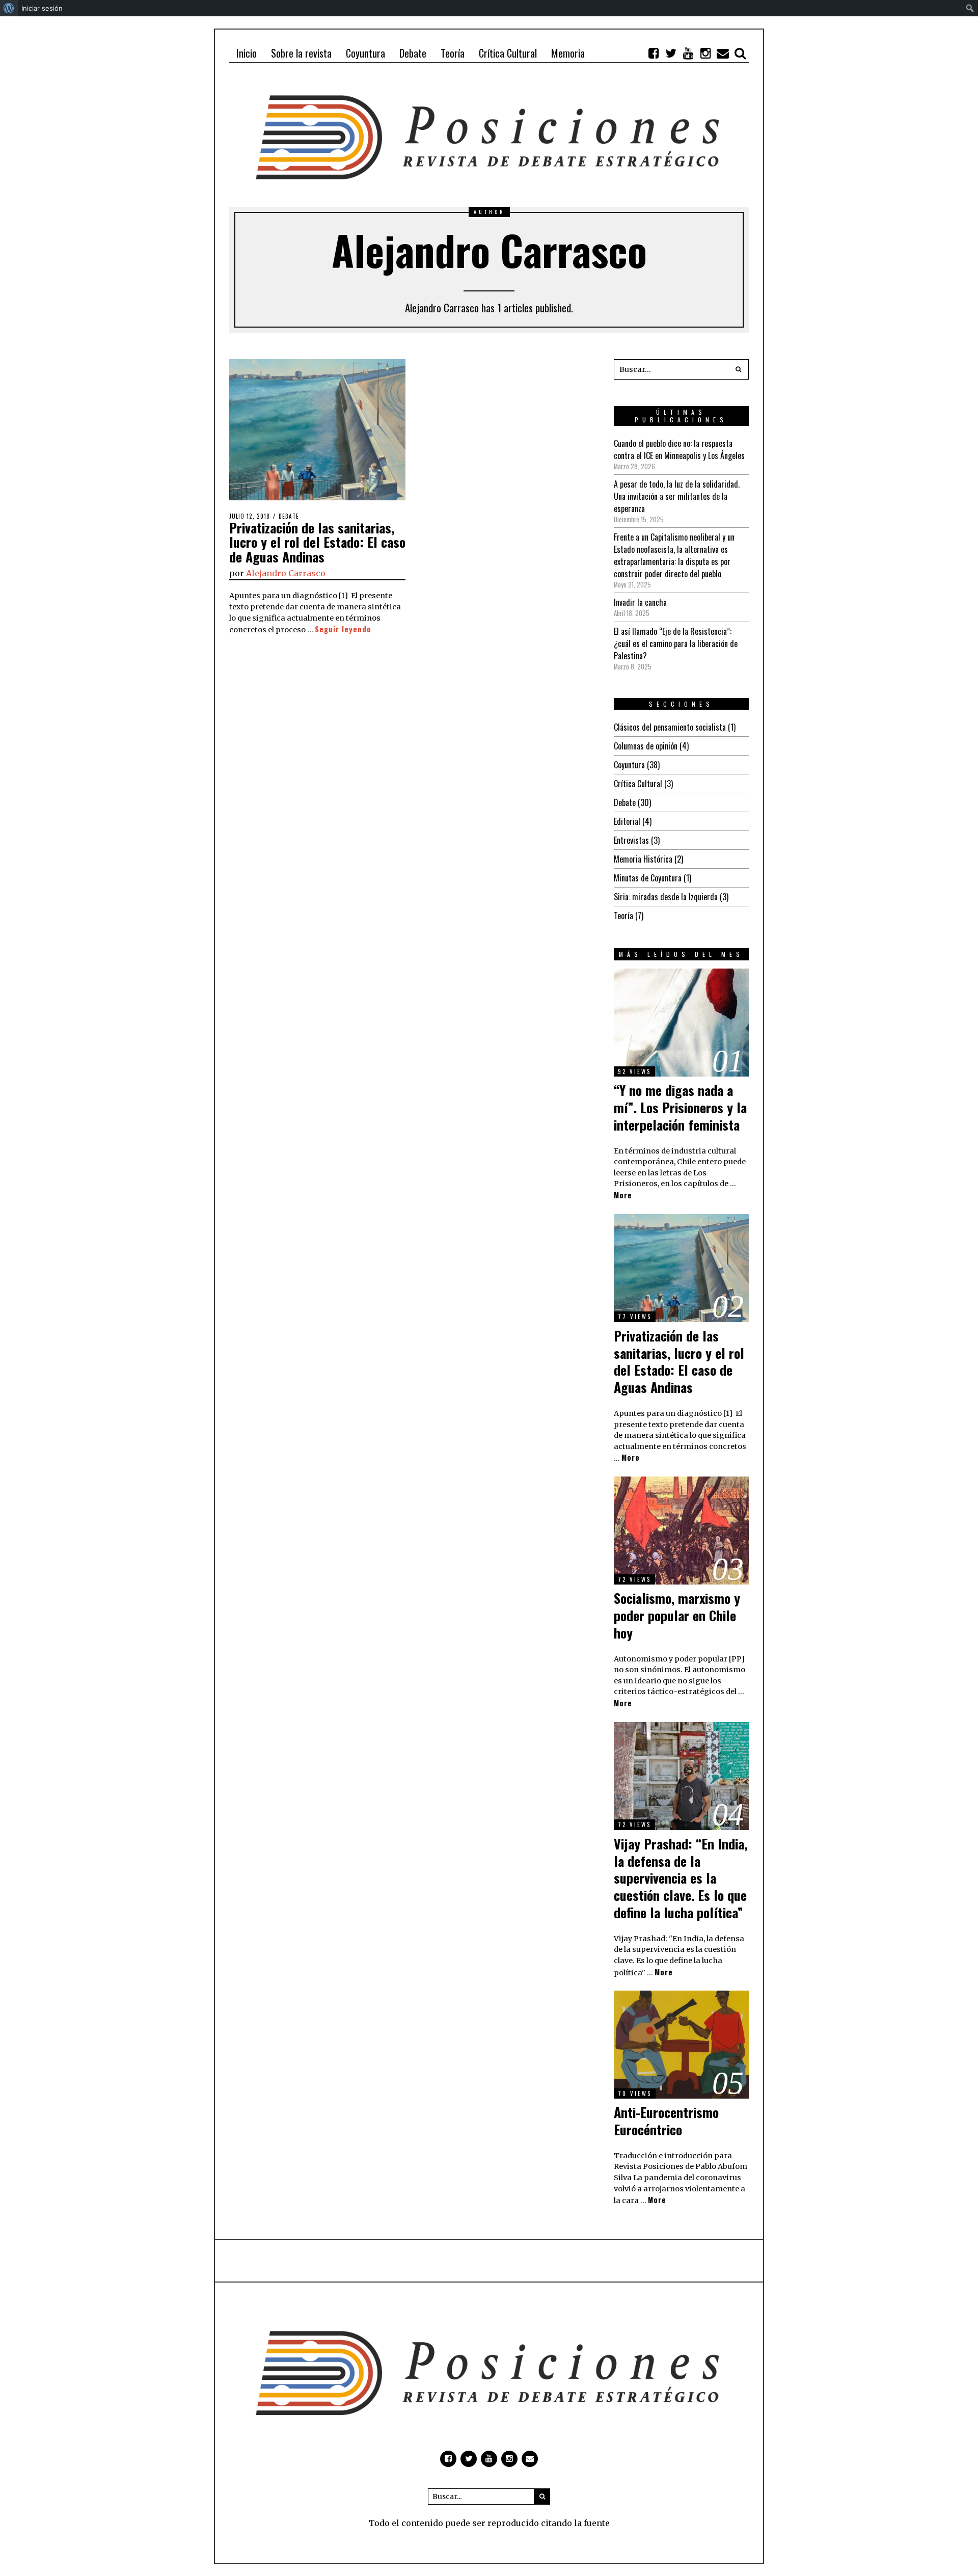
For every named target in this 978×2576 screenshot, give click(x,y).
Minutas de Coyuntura (648, 878)
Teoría (623, 916)
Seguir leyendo (343, 629)
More (623, 1195)
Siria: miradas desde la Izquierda (666, 897)
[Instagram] (705, 53)
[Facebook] (654, 53)
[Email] (723, 53)
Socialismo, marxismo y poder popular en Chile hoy (677, 1615)
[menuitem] (9, 8)
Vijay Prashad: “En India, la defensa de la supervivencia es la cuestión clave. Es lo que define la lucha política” (681, 1878)
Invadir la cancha (640, 602)
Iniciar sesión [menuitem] (42, 8)
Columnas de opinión (646, 746)
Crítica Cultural (638, 784)
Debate (289, 516)
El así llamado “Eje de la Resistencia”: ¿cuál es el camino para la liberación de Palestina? (676, 643)
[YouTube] (688, 53)
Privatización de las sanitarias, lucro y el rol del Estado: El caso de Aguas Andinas (317, 542)
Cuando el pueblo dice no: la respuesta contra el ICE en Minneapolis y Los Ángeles (679, 449)
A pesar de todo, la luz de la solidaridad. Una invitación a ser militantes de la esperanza (677, 496)
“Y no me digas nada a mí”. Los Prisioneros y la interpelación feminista (680, 1107)
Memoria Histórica (643, 859)
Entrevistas (631, 840)
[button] (739, 369)
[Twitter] (671, 53)
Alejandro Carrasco (286, 573)
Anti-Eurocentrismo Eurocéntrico (666, 2121)
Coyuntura (629, 765)
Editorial (627, 821)
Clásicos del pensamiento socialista (670, 727)
